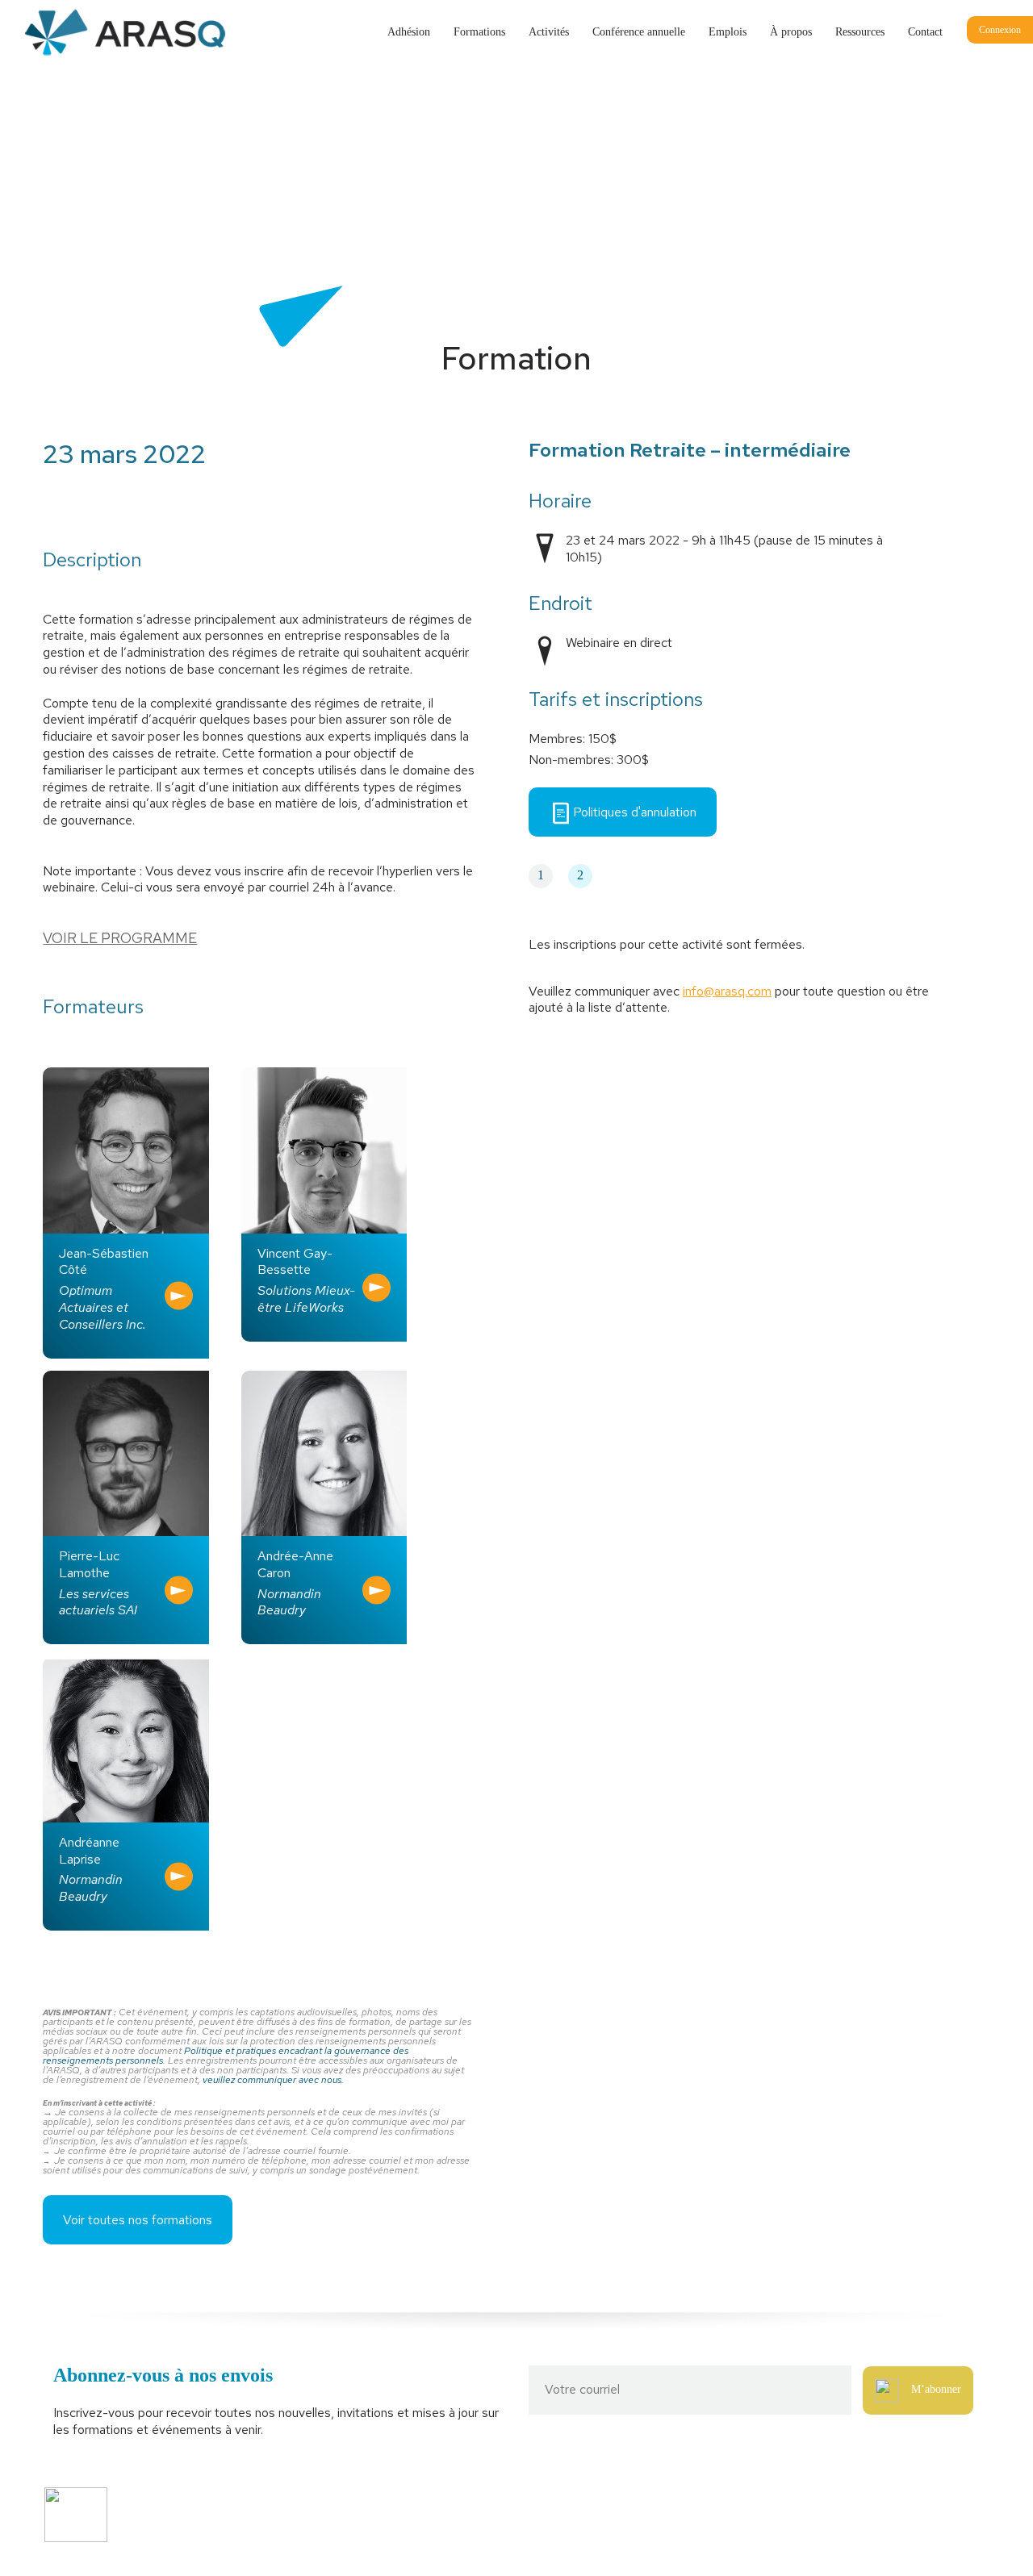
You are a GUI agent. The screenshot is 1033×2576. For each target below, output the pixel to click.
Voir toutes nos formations (138, 2220)
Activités (549, 32)
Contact (925, 32)
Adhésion (409, 32)
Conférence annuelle (639, 32)
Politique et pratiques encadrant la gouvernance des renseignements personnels (226, 2056)
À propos (791, 32)
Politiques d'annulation (635, 812)
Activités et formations (338, 2505)
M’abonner (936, 2389)
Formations (479, 32)
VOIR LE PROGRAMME (120, 938)
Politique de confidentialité (347, 2534)
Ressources (860, 32)
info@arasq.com (727, 991)
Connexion (1000, 30)
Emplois (728, 32)
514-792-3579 (796, 2505)
